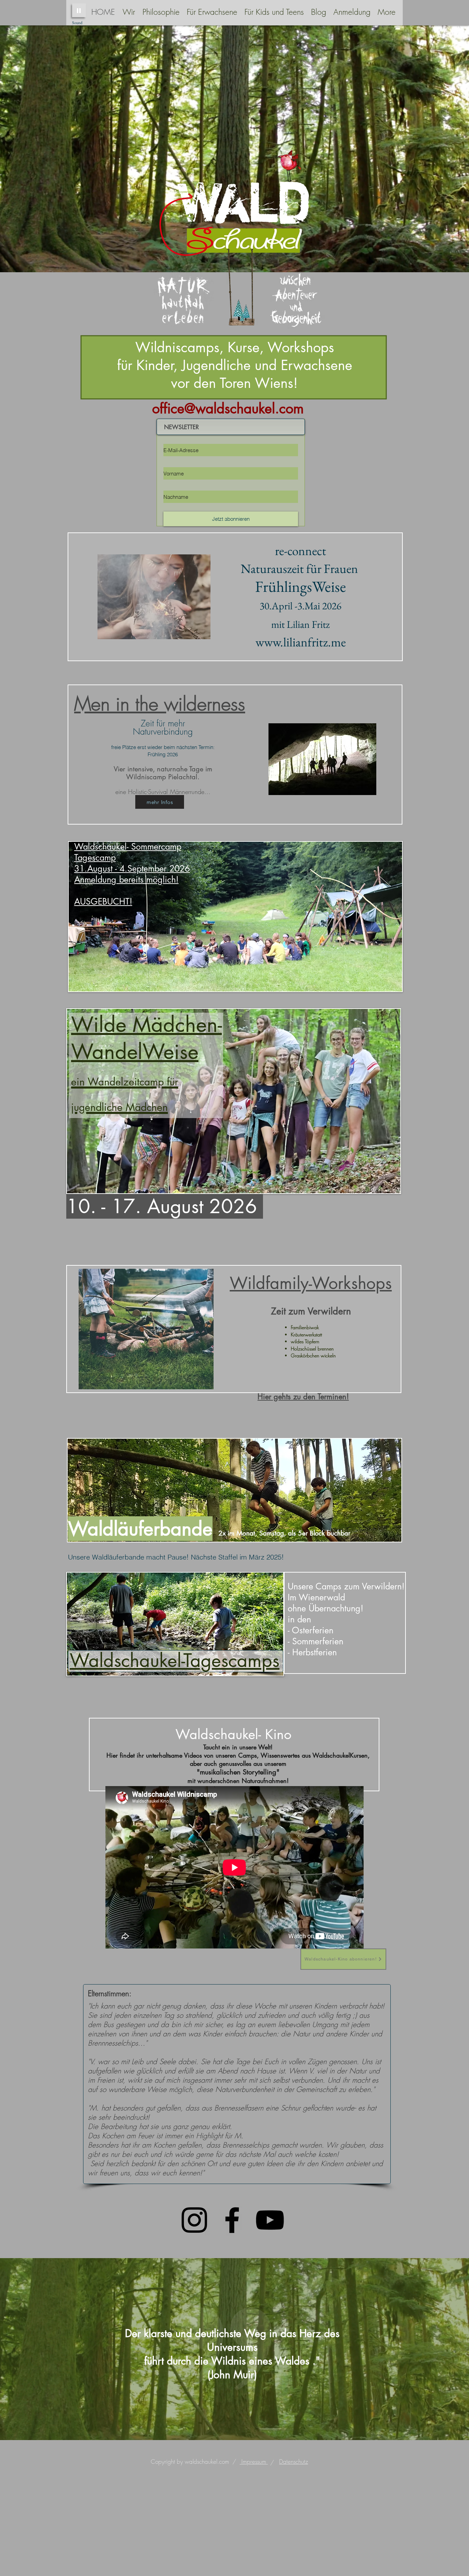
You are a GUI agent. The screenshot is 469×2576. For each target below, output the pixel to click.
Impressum (254, 2462)
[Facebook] (232, 2220)
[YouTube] (270, 2220)
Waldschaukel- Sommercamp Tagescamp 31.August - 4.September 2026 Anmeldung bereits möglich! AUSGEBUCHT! (132, 874)
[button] (161, 12)
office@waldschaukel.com (228, 409)
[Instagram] (194, 2220)
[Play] (79, 10)
